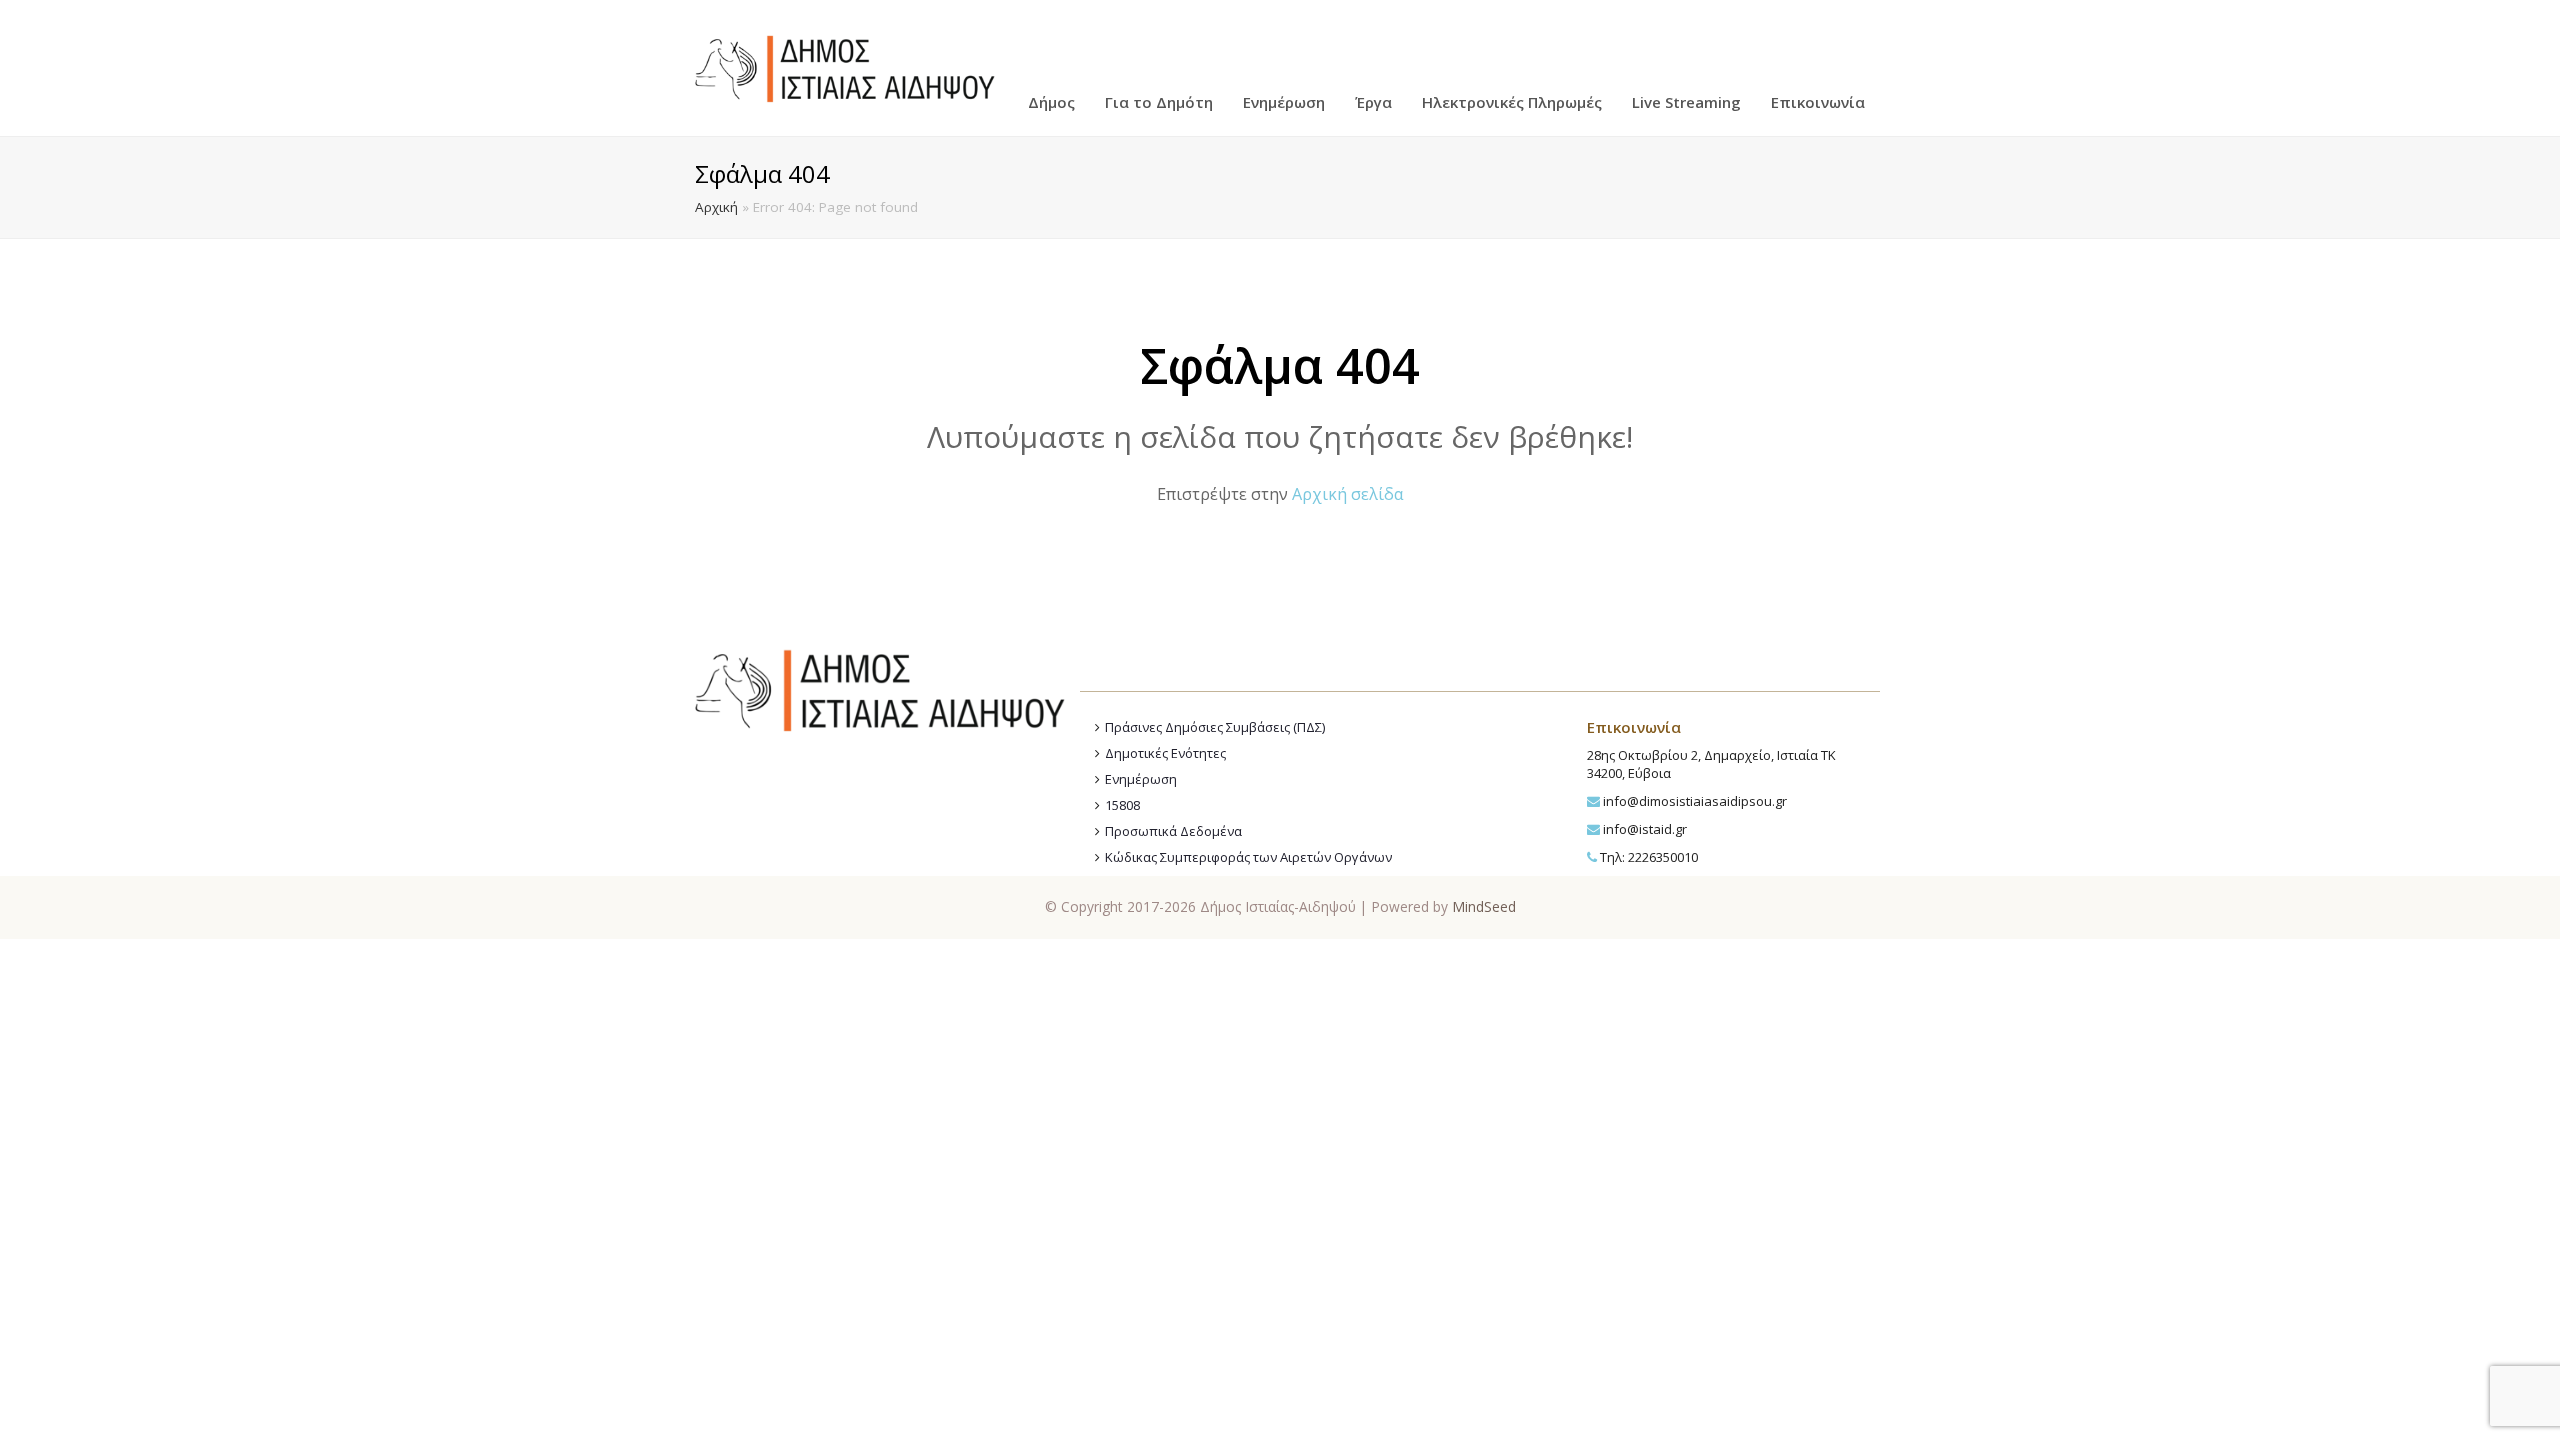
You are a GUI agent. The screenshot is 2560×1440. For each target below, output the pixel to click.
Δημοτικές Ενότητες (1165, 753)
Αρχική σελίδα (1347, 494)
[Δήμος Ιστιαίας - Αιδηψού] (845, 66)
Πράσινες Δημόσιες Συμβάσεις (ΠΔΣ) (1215, 727)
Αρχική (716, 207)
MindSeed (1484, 906)
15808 (1122, 805)
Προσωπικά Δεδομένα (1173, 831)
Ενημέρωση (1141, 779)
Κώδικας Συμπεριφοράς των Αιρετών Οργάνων (1248, 857)
